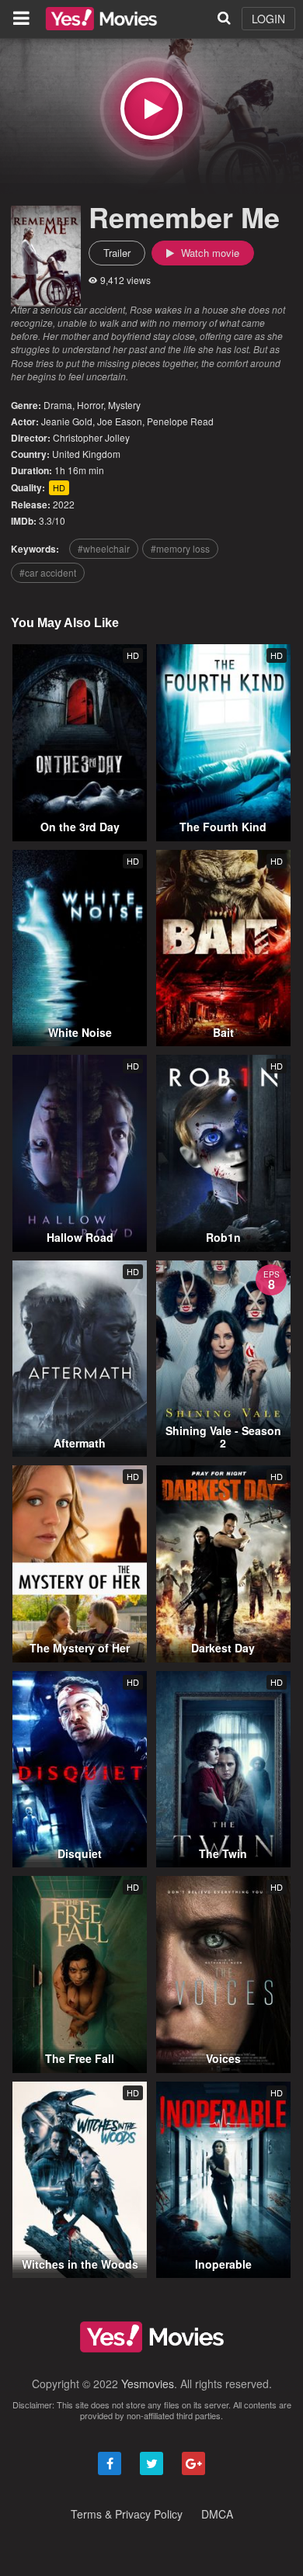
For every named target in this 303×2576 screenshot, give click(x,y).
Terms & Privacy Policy (127, 2514)
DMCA (217, 2514)
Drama (58, 405)
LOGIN (268, 19)
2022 (64, 504)
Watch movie (209, 253)
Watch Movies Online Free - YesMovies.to (101, 19)
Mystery (124, 405)
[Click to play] (151, 109)
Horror (90, 405)
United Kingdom (86, 454)
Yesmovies (148, 2384)
